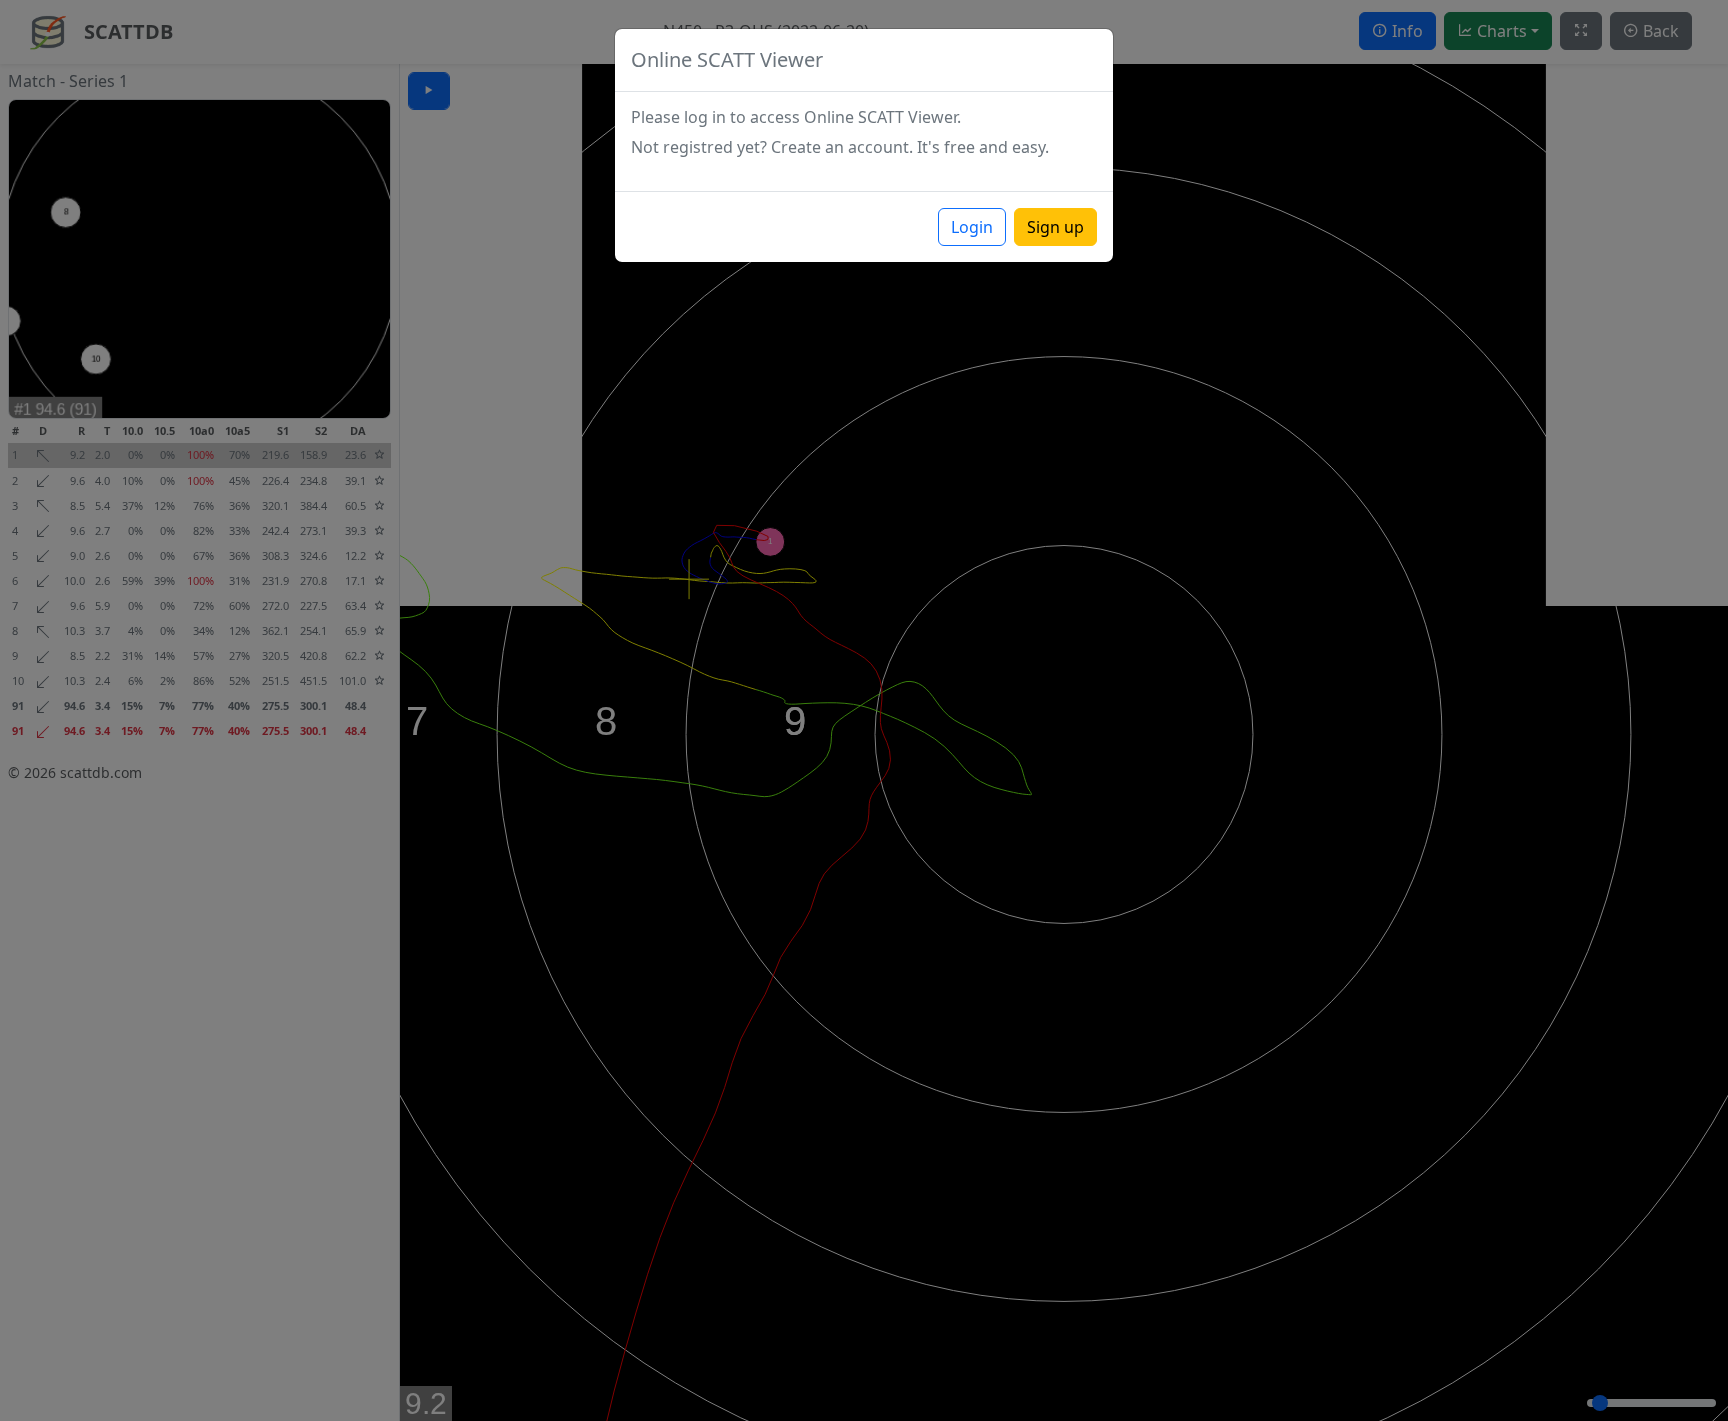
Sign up (1055, 227)
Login (972, 227)
